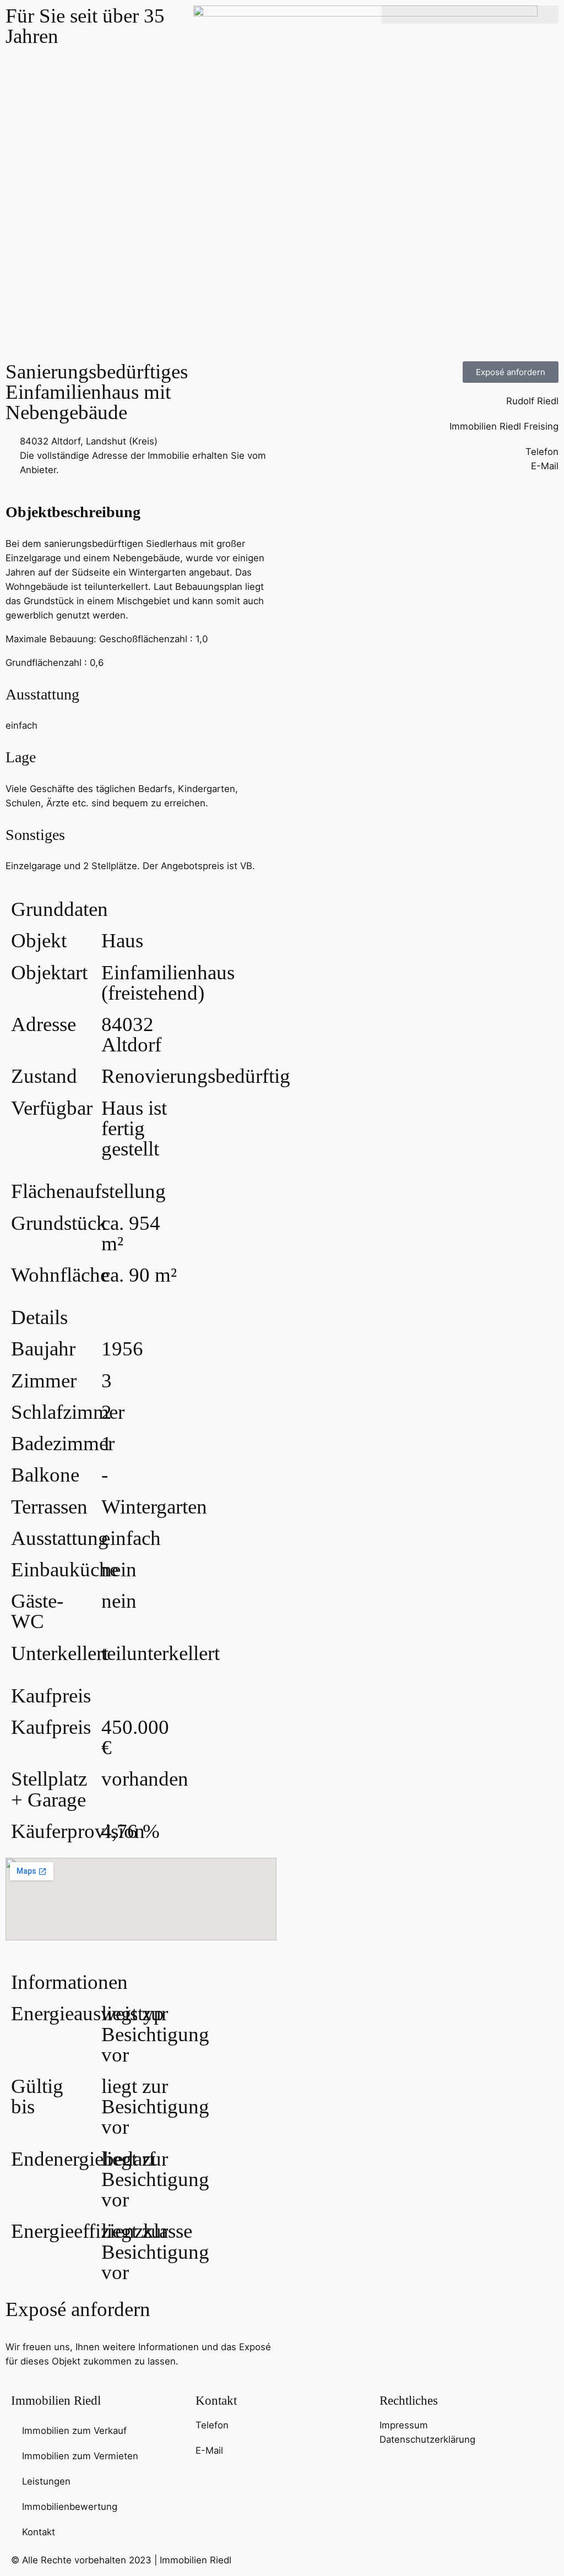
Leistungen (46, 2481)
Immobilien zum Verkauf (74, 2431)
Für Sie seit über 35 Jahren (85, 26)
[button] (470, 15)
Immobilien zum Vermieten (80, 2456)
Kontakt (39, 2532)
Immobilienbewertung (70, 2507)
